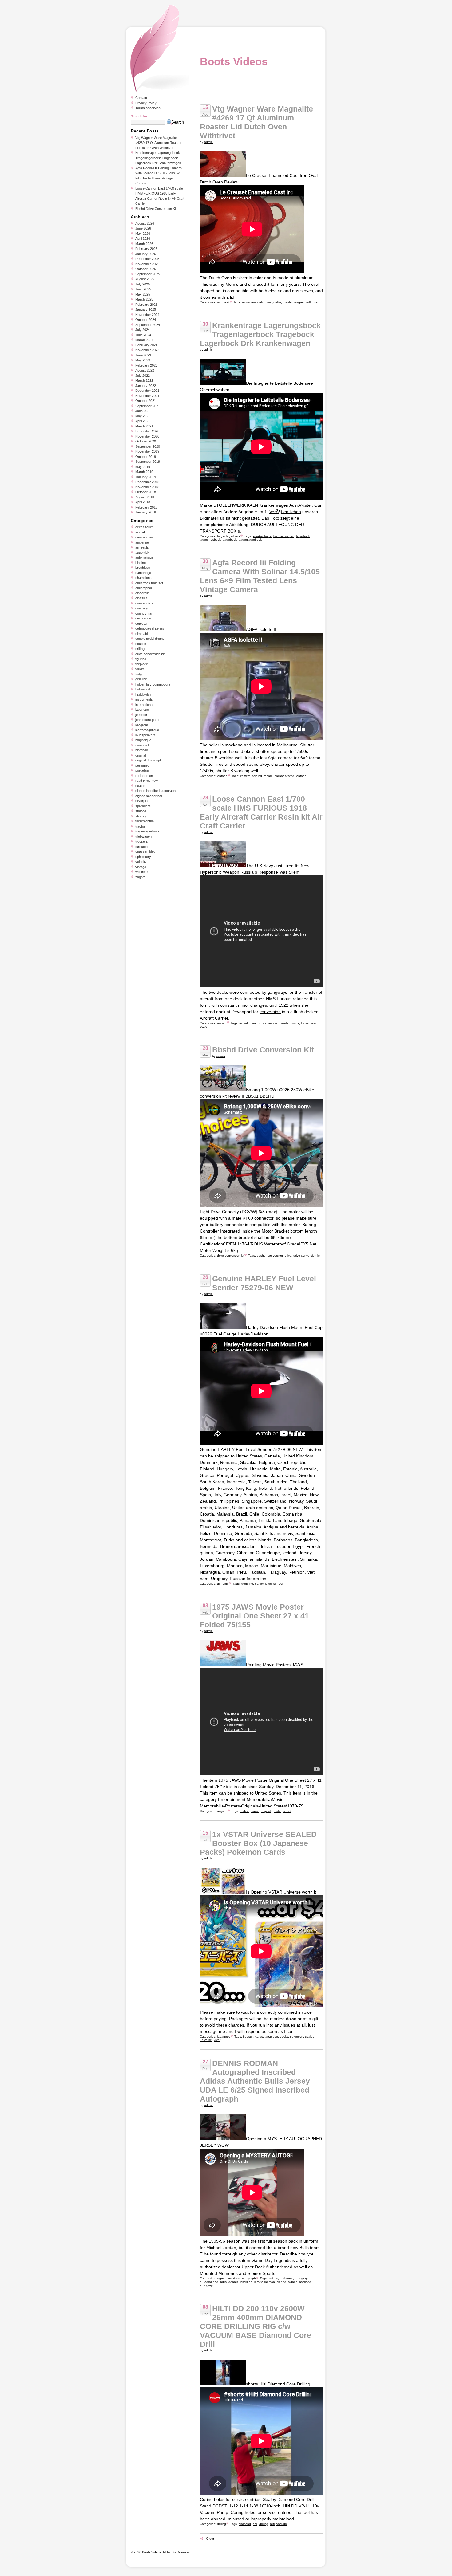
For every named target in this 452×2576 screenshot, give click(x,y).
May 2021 (143, 416)
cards (259, 2037)
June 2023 (143, 355)
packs (284, 2037)
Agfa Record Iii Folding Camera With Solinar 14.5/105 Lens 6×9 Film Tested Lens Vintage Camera (260, 576)
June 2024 (143, 335)
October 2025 (146, 269)
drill (255, 2524)
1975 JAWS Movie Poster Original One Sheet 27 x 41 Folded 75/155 (254, 1616)
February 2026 (146, 249)
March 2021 (144, 426)
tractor (140, 826)
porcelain (142, 770)
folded (244, 1811)
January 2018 (146, 512)
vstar (217, 2040)
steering (141, 816)
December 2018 (147, 482)
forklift (140, 669)
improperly (261, 2519)
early (285, 1023)
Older (210, 2539)
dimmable (142, 634)
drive (288, 1255)
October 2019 (146, 457)
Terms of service (148, 108)
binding (141, 563)
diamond (245, 2524)
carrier (267, 1023)
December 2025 (147, 259)
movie (255, 1811)
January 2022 (146, 386)
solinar (279, 776)
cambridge (143, 573)
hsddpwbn (143, 694)
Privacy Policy (146, 103)
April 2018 (143, 502)
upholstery (143, 857)
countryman (144, 613)
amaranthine (145, 537)
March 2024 (144, 340)
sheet (287, 1811)
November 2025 (147, 264)
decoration (143, 618)
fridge (139, 674)
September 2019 (148, 462)
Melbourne (287, 745)
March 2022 (144, 380)
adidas (273, 2278)
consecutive (144, 603)
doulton (141, 644)
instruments (144, 699)
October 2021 (146, 401)
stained (141, 811)
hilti (272, 2524)
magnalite (274, 302)
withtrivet (223, 302)
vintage (222, 776)
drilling (222, 2524)
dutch (261, 302)
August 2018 (145, 497)
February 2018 (146, 507)
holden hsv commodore (153, 684)
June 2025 (143, 289)
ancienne (142, 542)
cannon (256, 1023)
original (222, 1811)
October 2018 (146, 492)
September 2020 (148, 446)
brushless (143, 568)
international (144, 705)
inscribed (246, 2282)
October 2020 (146, 441)
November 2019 (147, 451)
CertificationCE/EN (218, 1244)
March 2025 (144, 299)
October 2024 (146, 320)
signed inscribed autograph (236, 2278)
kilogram (142, 725)
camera (245, 776)
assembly (143, 553)
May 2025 (143, 294)
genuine (223, 1584)
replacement (145, 776)
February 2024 (146, 345)
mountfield (143, 745)
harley (259, 1584)
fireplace (142, 664)
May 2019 (143, 467)
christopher (144, 588)
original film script (148, 760)
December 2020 (147, 431)
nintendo (142, 750)
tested (290, 776)
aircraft (222, 1023)
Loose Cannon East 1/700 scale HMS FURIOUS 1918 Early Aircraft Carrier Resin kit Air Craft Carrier (261, 812)
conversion (270, 1012)
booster (248, 2037)
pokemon (297, 2037)
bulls (223, 2282)
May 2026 (143, 234)
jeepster (141, 715)
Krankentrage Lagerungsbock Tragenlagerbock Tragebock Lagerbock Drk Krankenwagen (260, 334)
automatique (144, 557)
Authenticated (279, 2267)
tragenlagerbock (229, 536)
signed (282, 2282)
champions (143, 578)
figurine (141, 659)
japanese (224, 2037)
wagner (299, 302)
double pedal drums (150, 639)
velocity (141, 862)
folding (257, 776)
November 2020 (147, 436)
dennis (233, 2282)
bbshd (261, 1255)
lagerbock (303, 536)
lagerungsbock (210, 539)
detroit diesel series (150, 628)
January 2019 (146, 477)
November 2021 (147, 396)
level (268, 1584)
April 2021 (143, 421)
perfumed (142, 765)
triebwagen (143, 836)
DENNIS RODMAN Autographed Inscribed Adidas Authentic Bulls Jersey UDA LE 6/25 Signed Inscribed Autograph (255, 2081)
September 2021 (148, 406)
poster (277, 1811)
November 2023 (147, 350)
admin (208, 142)
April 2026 (143, 238)
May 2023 (143, 360)
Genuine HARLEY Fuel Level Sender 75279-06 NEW (264, 1283)
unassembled (145, 851)
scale (204, 1026)
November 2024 (147, 315)
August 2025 (145, 279)
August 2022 (145, 370)
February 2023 (146, 365)
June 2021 (143, 411)
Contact (141, 98)
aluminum (249, 302)
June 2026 (143, 228)
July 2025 (143, 284)
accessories (145, 527)
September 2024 (148, 325)
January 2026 (146, 254)
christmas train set (149, 583)
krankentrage (262, 536)
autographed (209, 2282)
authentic (286, 2278)
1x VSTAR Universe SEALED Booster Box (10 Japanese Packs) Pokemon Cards (258, 1843)
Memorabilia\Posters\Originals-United (236, 1806)
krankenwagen (284, 536)
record (268, 776)
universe (206, 2040)
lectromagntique (147, 730)
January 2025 (146, 309)
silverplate (143, 801)
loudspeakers (145, 735)
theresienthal (145, 821)
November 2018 (147, 487)
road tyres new (147, 781)
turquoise (142, 847)
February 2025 (146, 305)
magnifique (143, 740)
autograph (302, 2278)
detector (141, 623)
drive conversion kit (231, 1255)
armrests (142, 547)
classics (141, 598)
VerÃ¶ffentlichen (285, 512)
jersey (258, 2282)
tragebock (230, 539)
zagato (140, 877)
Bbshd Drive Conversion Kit (263, 1050)
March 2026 (144, 244)
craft (276, 1023)
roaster (288, 302)
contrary (142, 608)
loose (305, 1023)
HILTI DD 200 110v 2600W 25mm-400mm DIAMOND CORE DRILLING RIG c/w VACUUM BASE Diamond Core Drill (256, 2326)
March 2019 (144, 472)
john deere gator (147, 720)
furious (294, 1023)
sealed (310, 2037)
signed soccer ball (149, 796)
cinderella (142, 593)
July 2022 (143, 376)
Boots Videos (234, 61)
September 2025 (148, 274)
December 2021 (147, 391)
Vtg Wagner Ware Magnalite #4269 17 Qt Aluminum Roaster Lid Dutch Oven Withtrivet (256, 122)
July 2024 (143, 330)
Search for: (140, 116)
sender (278, 1584)
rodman (270, 2282)
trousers (142, 841)
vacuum (282, 2524)
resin (314, 1023)
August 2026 (145, 223)
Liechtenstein (285, 1559)
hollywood (143, 689)
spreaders (143, 806)
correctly (268, 2012)
